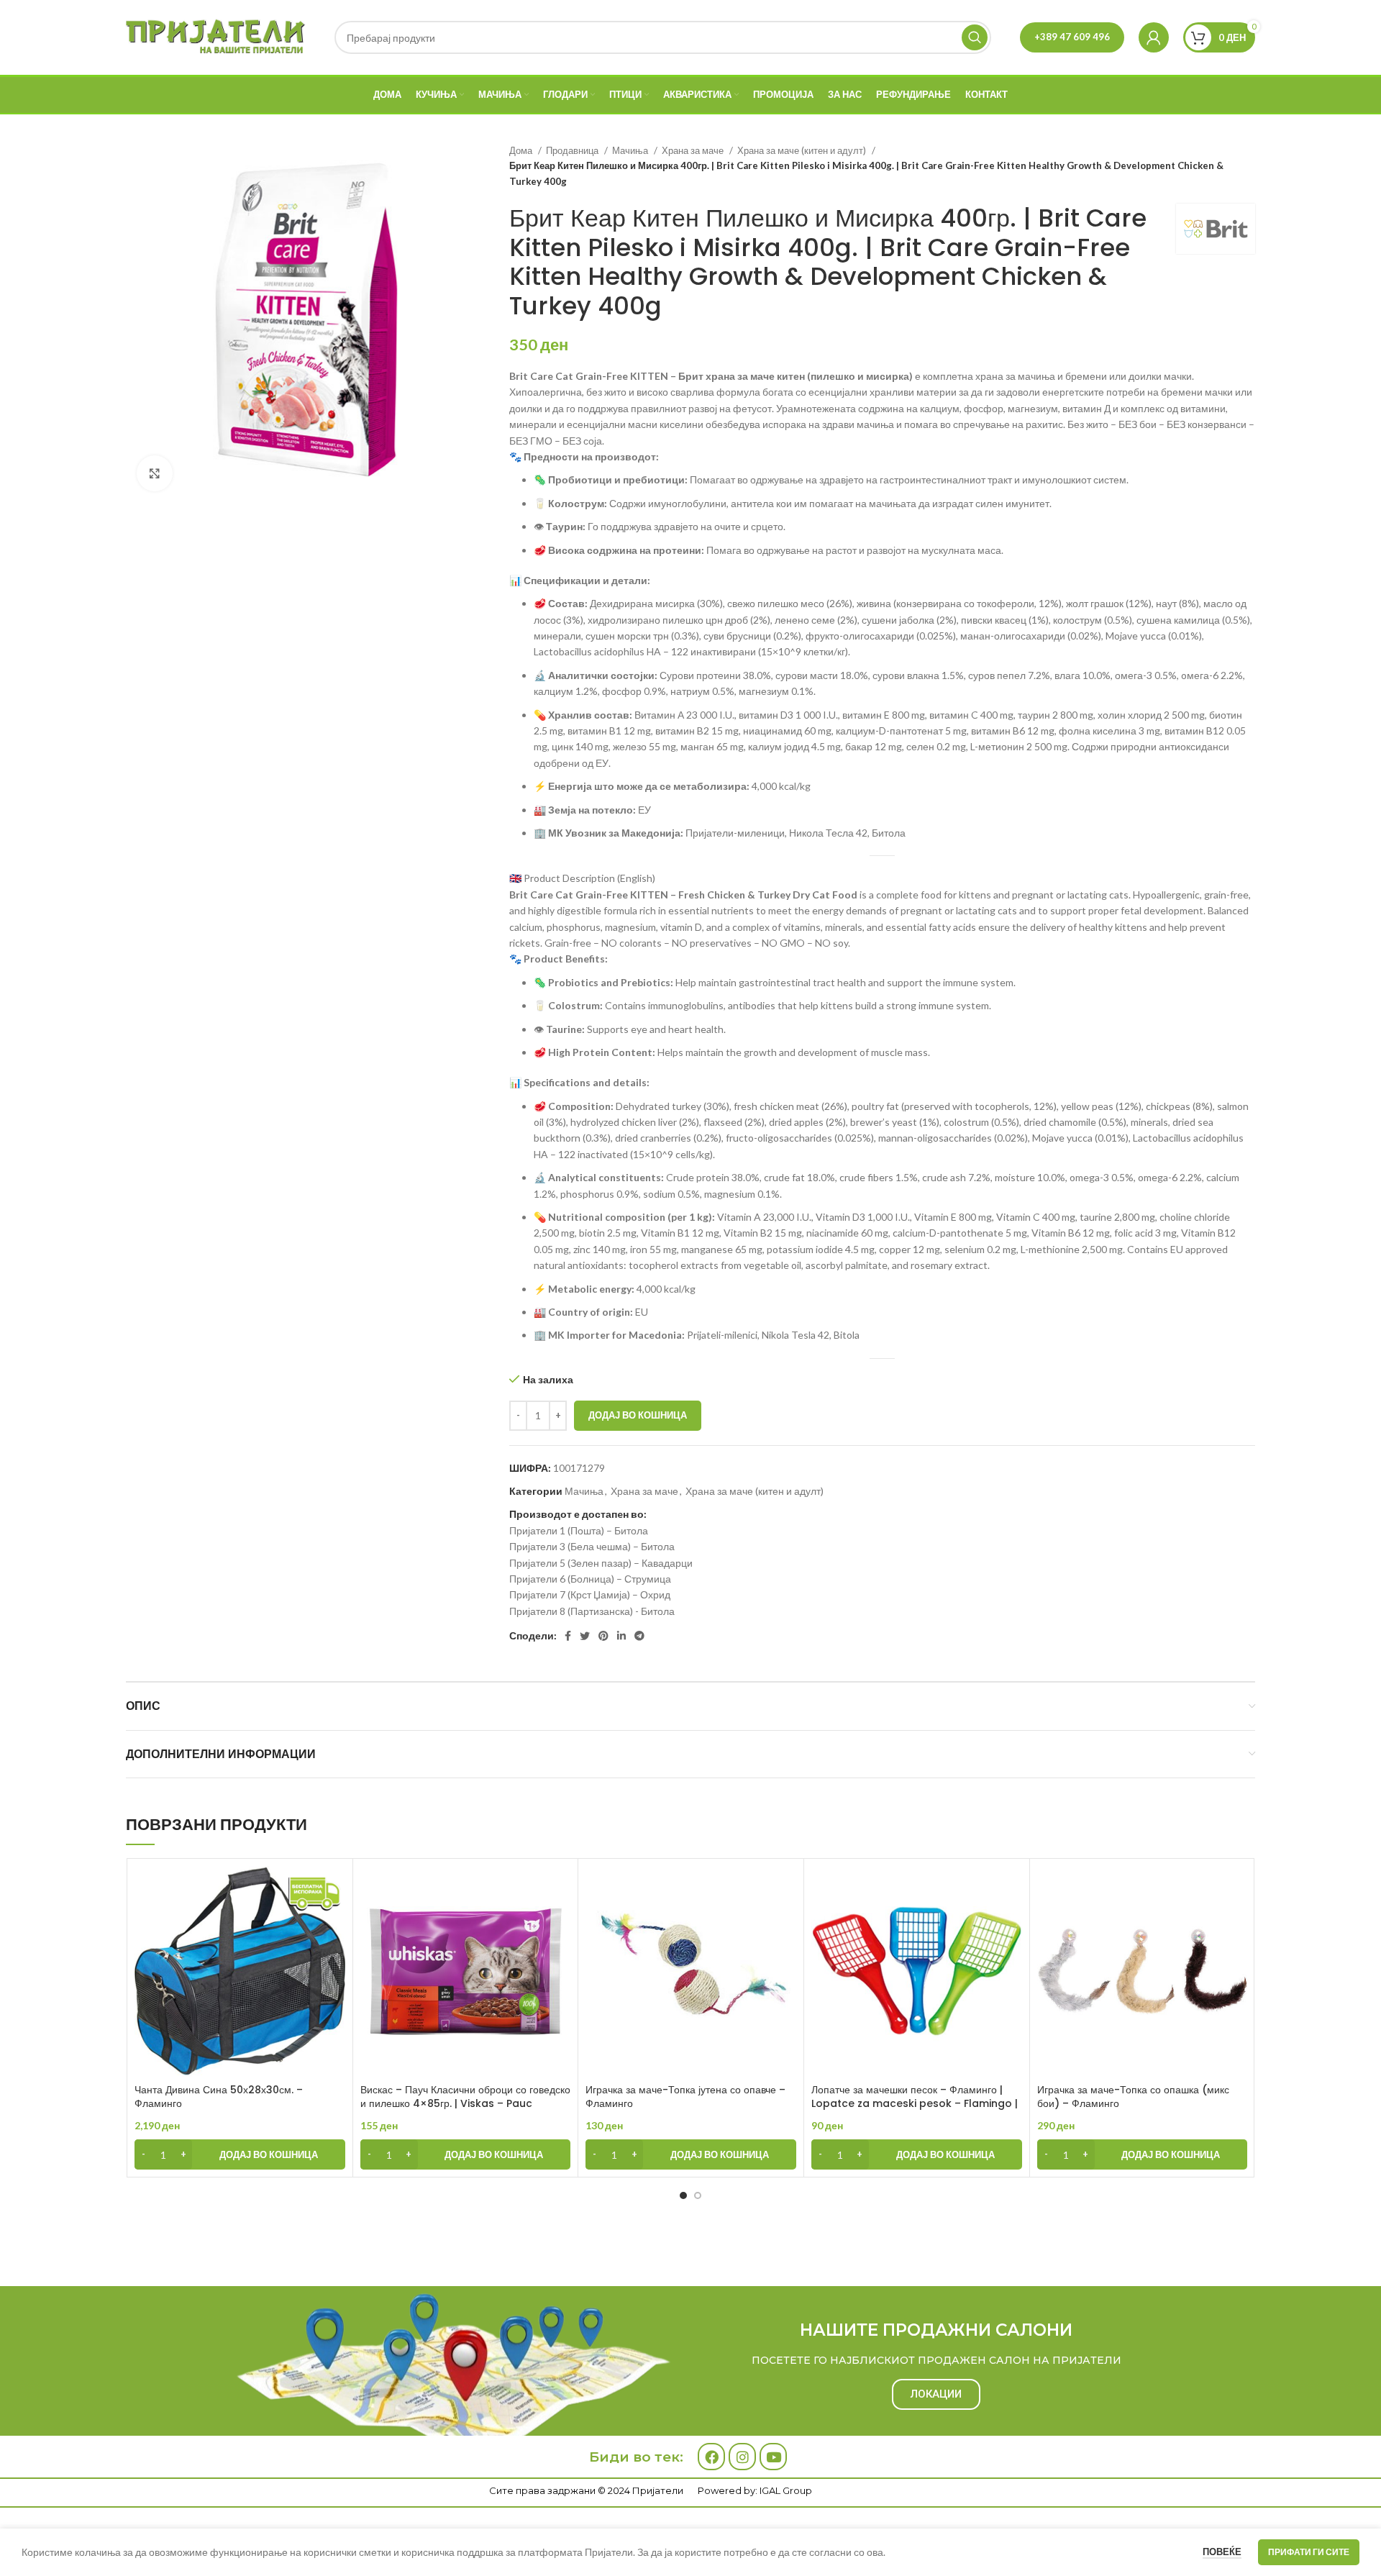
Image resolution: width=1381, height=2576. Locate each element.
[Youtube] (773, 2457)
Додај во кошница (638, 1415)
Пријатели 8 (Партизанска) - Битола (592, 1611)
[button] (240, 2154)
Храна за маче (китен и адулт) (803, 150)
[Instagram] (742, 2457)
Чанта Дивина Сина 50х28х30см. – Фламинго (219, 2097)
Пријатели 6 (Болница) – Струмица (590, 1579)
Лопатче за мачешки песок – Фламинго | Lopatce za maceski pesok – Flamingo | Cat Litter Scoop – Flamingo (915, 2104)
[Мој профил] (1154, 37)
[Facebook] (711, 2457)
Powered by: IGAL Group (755, 2490)
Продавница (573, 150)
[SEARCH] (975, 37)
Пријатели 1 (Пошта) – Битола (579, 1530)
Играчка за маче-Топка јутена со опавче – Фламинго (685, 2097)
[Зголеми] (155, 473)
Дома (522, 150)
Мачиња (631, 150)
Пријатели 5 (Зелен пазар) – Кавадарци (601, 1563)
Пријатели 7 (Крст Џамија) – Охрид (590, 1594)
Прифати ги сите (1309, 2552)
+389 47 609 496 (1072, 37)
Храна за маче (694, 150)
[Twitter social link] (585, 1636)
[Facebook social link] (568, 1636)
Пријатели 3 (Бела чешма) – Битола (592, 1546)
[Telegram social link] (639, 1636)
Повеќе (1222, 2552)
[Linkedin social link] (621, 1636)
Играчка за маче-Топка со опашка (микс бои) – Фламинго (1133, 2097)
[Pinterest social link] (603, 1636)
